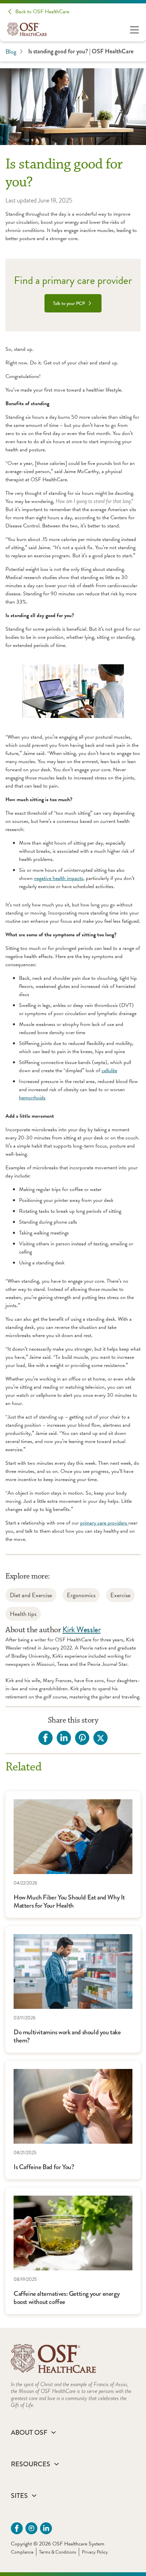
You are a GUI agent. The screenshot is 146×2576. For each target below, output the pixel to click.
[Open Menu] (134, 29)
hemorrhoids (32, 1098)
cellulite (109, 1070)
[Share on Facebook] (45, 1738)
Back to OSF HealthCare (42, 12)
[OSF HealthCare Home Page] (27, 29)
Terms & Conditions (58, 2552)
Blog (11, 51)
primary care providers (104, 1523)
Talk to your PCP (69, 303)
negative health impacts (59, 878)
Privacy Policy (95, 2552)
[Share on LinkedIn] (64, 1738)
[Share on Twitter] (101, 1738)
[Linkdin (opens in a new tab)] (46, 2528)
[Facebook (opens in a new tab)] (17, 2528)
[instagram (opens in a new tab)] (31, 2528)
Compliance (22, 2552)
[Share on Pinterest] (82, 1738)
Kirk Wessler (81, 1629)
